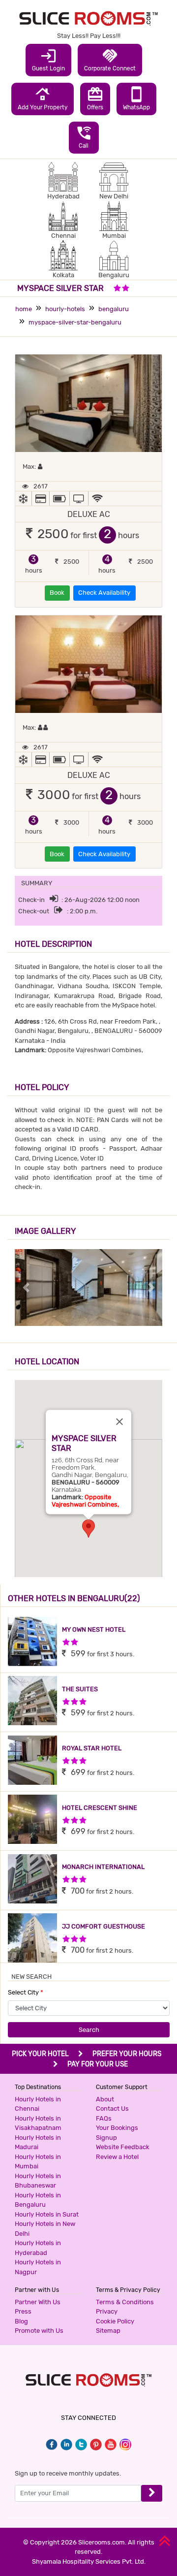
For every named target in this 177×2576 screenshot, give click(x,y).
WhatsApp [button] (136, 98)
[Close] (119, 1421)
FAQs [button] (104, 2118)
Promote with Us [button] (39, 2331)
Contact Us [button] (112, 2109)
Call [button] (84, 137)
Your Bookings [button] (117, 2128)
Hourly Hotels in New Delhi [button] (45, 2229)
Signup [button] (106, 2138)
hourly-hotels (65, 309)
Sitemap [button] (108, 2331)
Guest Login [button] (48, 60)
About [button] (105, 2099)
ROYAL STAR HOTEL (92, 1748)
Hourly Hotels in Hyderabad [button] (38, 2248)
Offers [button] (95, 98)
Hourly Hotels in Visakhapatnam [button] (38, 2123)
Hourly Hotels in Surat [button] (47, 2214)
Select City (26, 1992)
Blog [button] (21, 2321)
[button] (88, 1529)
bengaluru (114, 309)
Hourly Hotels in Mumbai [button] (38, 2162)
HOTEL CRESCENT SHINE (100, 1808)
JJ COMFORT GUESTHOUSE (103, 1926)
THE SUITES (80, 1689)
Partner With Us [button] (38, 2302)
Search (89, 2030)
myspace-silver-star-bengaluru (75, 322)
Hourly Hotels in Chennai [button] (38, 2104)
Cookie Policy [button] (115, 2321)
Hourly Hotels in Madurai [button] (38, 2142)
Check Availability (104, 593)
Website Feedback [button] (123, 2147)
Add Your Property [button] (43, 98)
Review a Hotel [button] (117, 2157)
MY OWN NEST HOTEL (94, 1629)
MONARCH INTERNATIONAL (103, 1867)
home (24, 309)
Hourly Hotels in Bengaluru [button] (38, 2200)
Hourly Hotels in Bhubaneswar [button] (38, 2181)
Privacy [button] (107, 2311)
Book (57, 593)
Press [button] (23, 2311)
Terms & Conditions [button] (125, 2302)
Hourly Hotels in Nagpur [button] (38, 2267)
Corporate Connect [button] (110, 60)
